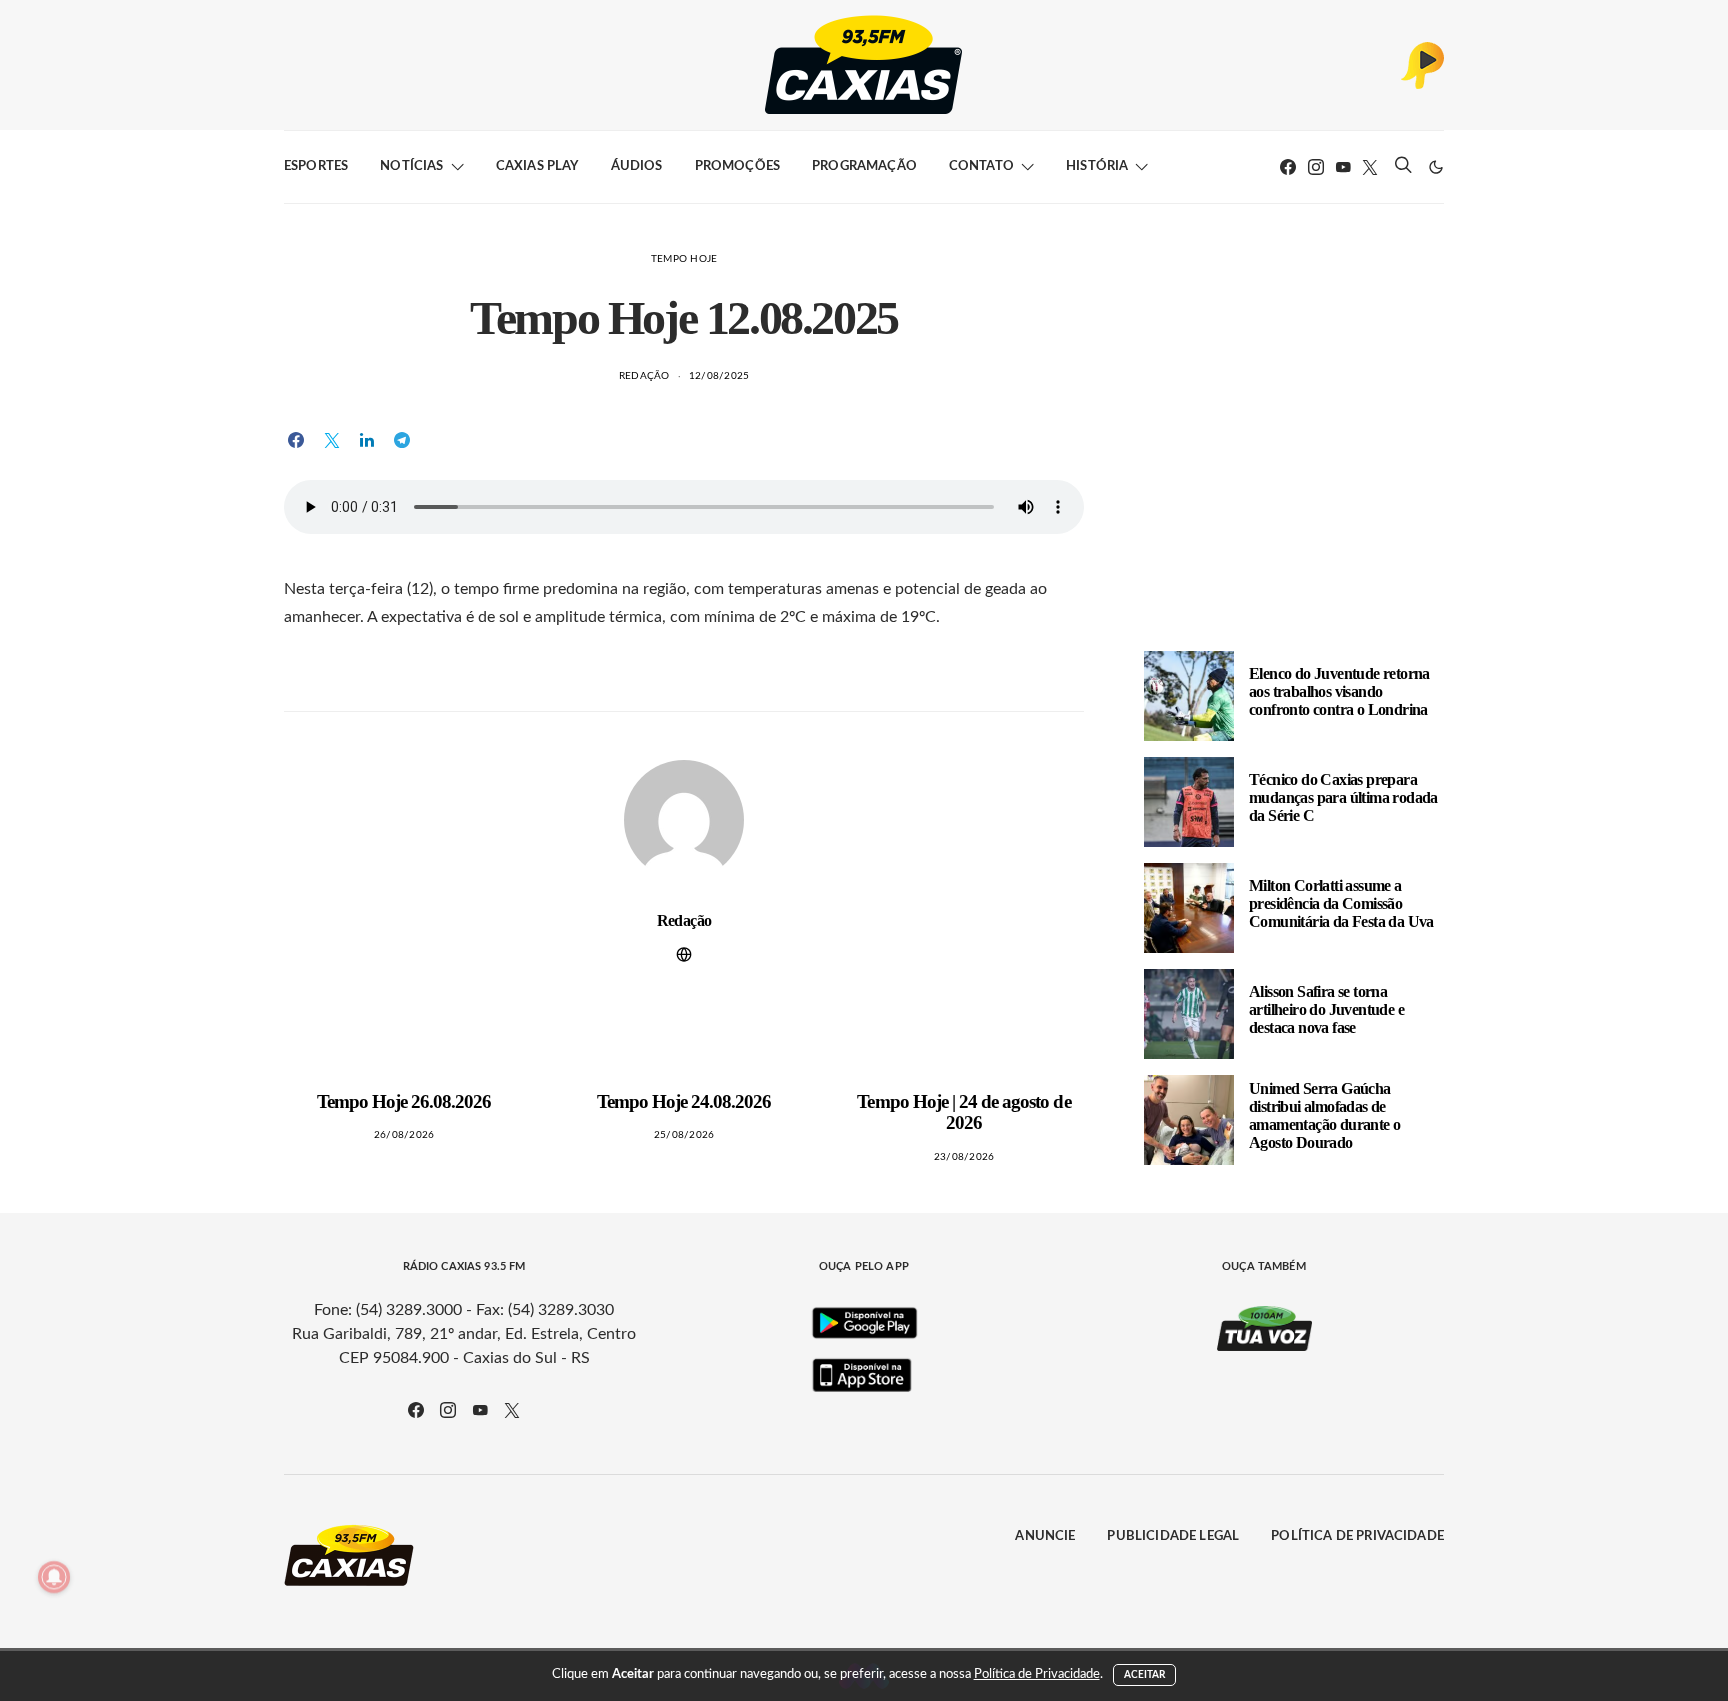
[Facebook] (1288, 167)
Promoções (737, 166)
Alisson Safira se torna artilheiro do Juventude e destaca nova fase (1326, 1009)
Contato (981, 166)
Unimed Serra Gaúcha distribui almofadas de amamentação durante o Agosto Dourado (1324, 1115)
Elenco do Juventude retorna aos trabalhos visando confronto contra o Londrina (1339, 691)
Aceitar (1145, 1675)
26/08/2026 (404, 1135)
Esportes (316, 166)
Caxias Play (537, 166)
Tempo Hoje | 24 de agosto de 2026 (963, 1112)
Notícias (411, 166)
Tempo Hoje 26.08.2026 (404, 1101)
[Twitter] (1370, 167)
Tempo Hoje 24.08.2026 (684, 1101)
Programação (864, 166)
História (1097, 166)
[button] (1436, 167)
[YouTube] (1343, 167)
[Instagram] (1316, 167)
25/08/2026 (684, 1135)
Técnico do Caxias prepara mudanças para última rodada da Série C (1343, 797)
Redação (644, 376)
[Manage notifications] (54, 1577)
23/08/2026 (964, 1157)
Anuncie (1045, 1536)
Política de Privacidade (1357, 1536)
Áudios (637, 166)
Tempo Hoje (684, 259)
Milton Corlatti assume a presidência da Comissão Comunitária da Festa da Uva (1341, 903)
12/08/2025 (719, 376)
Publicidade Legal (1173, 1536)
